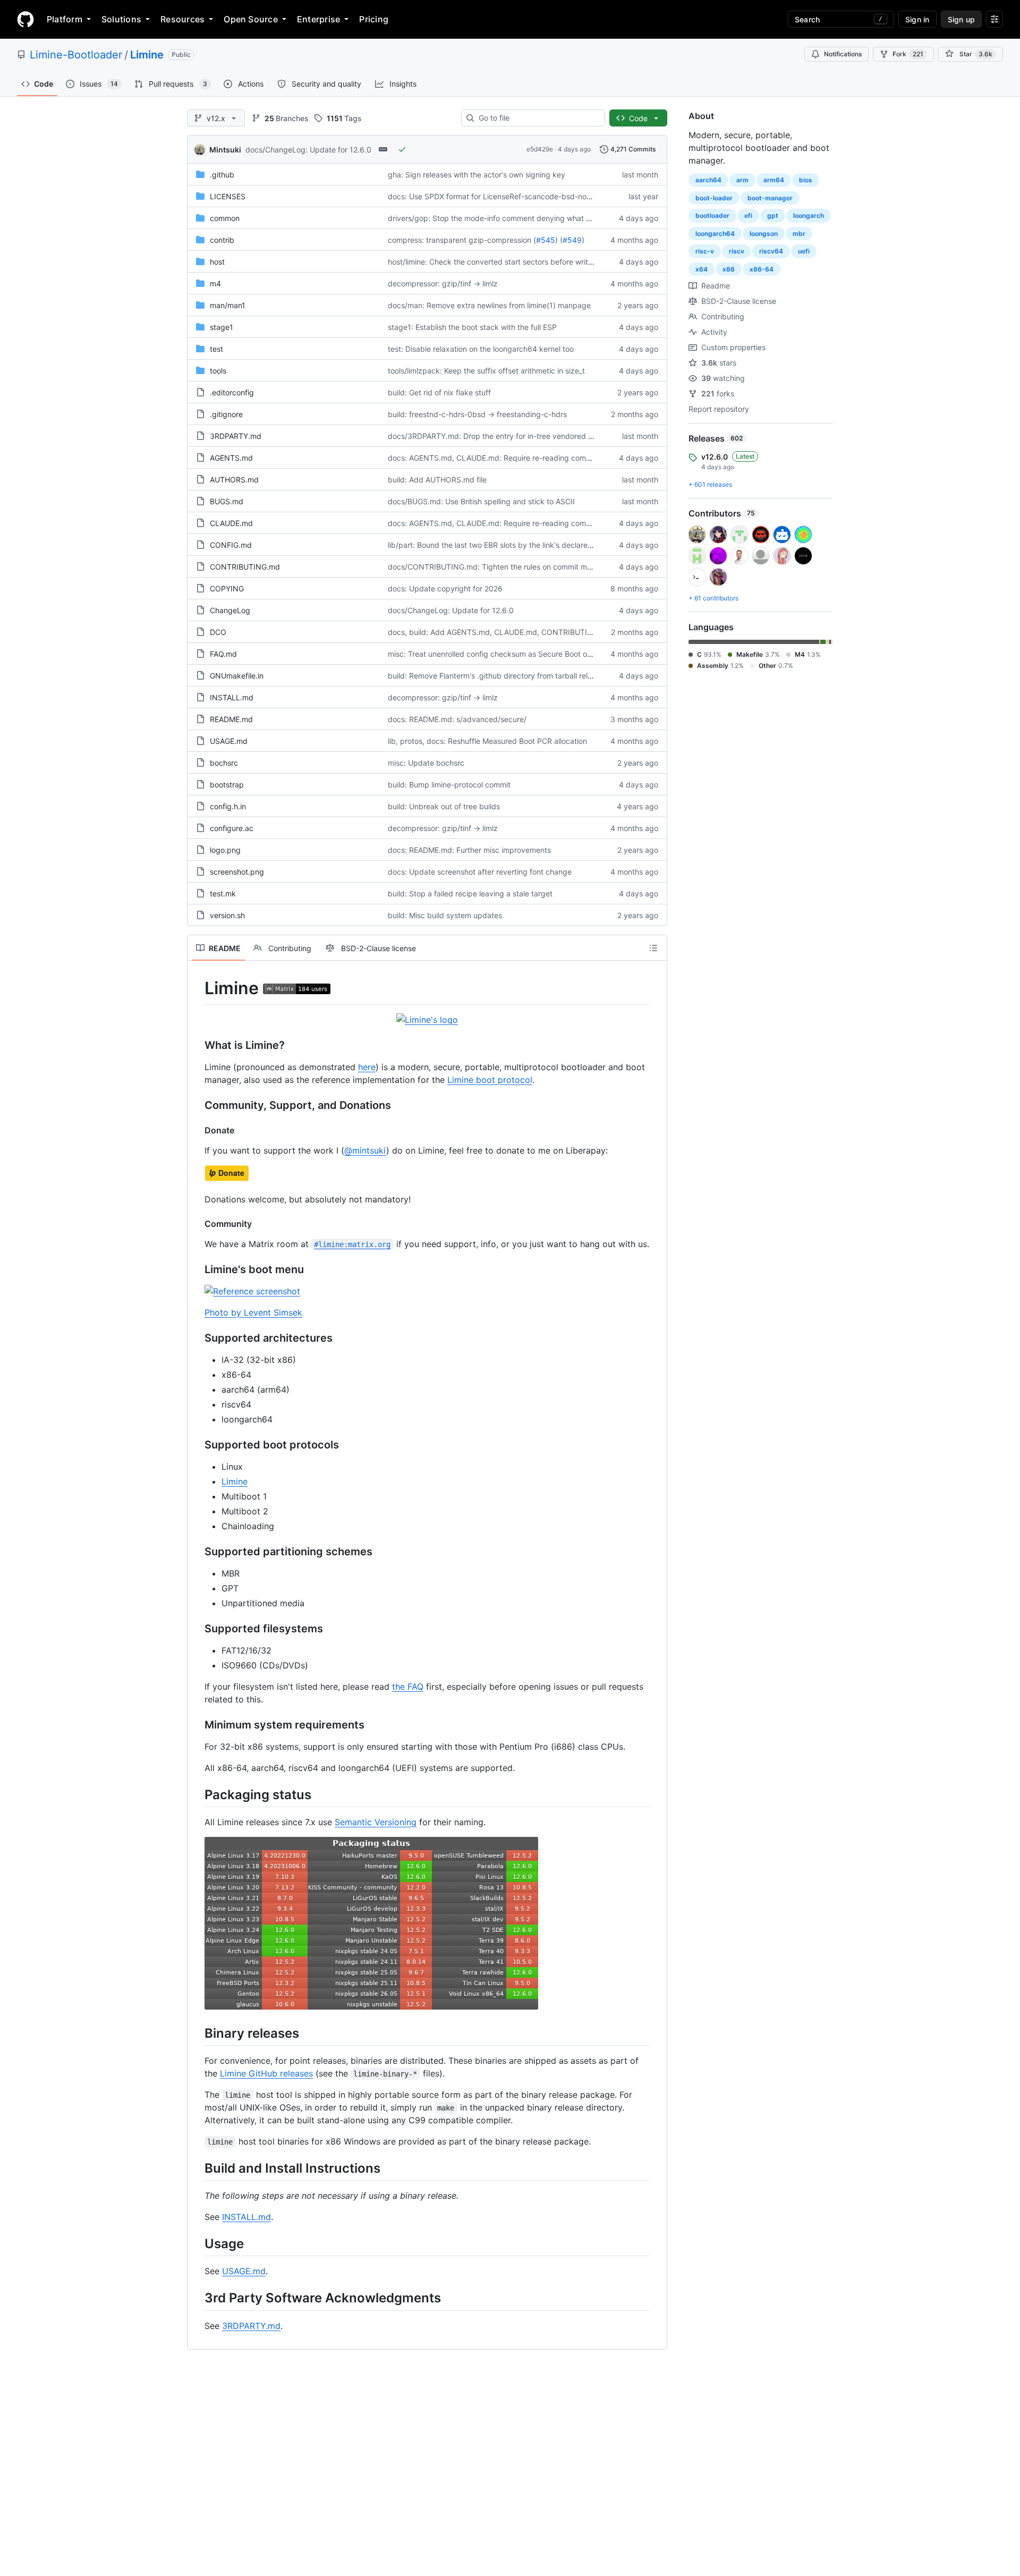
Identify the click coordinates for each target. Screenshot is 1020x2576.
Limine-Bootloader (76, 55)
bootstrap (227, 785)
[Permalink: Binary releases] (197, 2033)
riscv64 (771, 251)
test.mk (223, 893)
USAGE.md (229, 741)
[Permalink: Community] (197, 1224)
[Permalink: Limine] (197, 988)
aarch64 (708, 180)
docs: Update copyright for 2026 (445, 588)
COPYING (227, 588)
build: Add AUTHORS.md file (437, 480)
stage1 (222, 327)
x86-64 (762, 269)
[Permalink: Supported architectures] (197, 1338)
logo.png (225, 850)
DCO (218, 632)
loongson (764, 234)
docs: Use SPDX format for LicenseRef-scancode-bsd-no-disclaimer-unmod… (523, 196)
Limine (147, 55)
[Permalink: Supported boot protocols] (197, 1445)
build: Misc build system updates (445, 915)
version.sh (227, 915)
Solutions (121, 19)
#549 (572, 240)
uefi (804, 251)
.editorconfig (232, 392)
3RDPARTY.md (236, 436)
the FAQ (408, 1687)
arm (742, 180)
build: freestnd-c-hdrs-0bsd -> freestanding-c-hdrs (477, 414)
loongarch (809, 215)
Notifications (843, 54)
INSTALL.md (232, 697)
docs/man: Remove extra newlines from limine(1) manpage (489, 305)
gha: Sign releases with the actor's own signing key (477, 175)
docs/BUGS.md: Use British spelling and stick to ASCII (481, 501)
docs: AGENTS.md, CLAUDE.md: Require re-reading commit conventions (514, 458)
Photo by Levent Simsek (253, 1312)
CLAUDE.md (231, 523)
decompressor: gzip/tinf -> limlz (443, 283)
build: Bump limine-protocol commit (449, 785)
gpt (773, 215)
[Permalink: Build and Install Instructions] (197, 2168)
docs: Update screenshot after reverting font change (480, 872)
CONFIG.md (231, 545)
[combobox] (537, 118)
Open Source (251, 19)
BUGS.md (227, 501)
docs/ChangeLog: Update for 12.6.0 (308, 150)
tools (218, 371)
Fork (908, 54)
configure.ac (232, 828)
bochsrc (224, 763)
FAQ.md (223, 654)
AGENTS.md (231, 458)
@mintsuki (365, 1150)
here (367, 1067)
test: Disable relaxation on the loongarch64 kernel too (481, 349)
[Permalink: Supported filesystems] (197, 1629)
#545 (546, 240)
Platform (65, 19)
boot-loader (714, 198)
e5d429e (540, 149)
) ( (559, 240)
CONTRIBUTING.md (245, 567)
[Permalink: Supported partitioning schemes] (197, 1552)
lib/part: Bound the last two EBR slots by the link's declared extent (502, 545)
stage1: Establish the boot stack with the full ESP (472, 327)
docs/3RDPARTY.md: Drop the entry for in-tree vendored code (497, 436)
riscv (737, 251)
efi (748, 215)
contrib (222, 240)
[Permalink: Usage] (197, 2243)
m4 (215, 283)
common (225, 218)
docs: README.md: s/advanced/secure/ (457, 719)
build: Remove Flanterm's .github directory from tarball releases (498, 676)
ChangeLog (230, 610)
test (216, 349)
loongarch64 (715, 234)
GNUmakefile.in (237, 676)
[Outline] (653, 948)
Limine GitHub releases (266, 2073)
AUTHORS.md (234, 480)
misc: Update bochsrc (426, 763)
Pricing (374, 19)
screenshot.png (237, 872)
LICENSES (228, 196)
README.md (231, 719)
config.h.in (228, 806)
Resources (182, 19)
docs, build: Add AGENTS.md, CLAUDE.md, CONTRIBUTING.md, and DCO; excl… (530, 632)
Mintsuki (225, 150)
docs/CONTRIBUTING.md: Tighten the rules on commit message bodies (513, 567)
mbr (799, 234)
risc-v (705, 251)
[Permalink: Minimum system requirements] (197, 1725)
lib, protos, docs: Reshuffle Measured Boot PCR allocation (487, 741)
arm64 (774, 180)
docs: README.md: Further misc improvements (469, 850)
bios (806, 180)
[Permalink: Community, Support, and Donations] (197, 1105)
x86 (729, 269)
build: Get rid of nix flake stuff (439, 392)
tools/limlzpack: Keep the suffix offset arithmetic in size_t (486, 371)
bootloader (712, 215)
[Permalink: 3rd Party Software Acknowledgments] (197, 2298)
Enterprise (318, 19)
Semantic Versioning (376, 1822)
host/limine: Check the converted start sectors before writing (493, 262)
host (217, 262)
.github (222, 175)
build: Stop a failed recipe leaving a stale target (470, 893)
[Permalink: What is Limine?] (197, 1045)
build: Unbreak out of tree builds (444, 806)
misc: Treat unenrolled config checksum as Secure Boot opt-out (498, 654)
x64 (702, 269)
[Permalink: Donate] (197, 1130)
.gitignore (226, 414)
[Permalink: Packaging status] (197, 1794)
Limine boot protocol (490, 1080)
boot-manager (770, 198)
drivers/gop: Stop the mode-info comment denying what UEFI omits (505, 218)
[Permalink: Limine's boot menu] (197, 1269)
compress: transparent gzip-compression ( (462, 240)
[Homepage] (25, 19)
